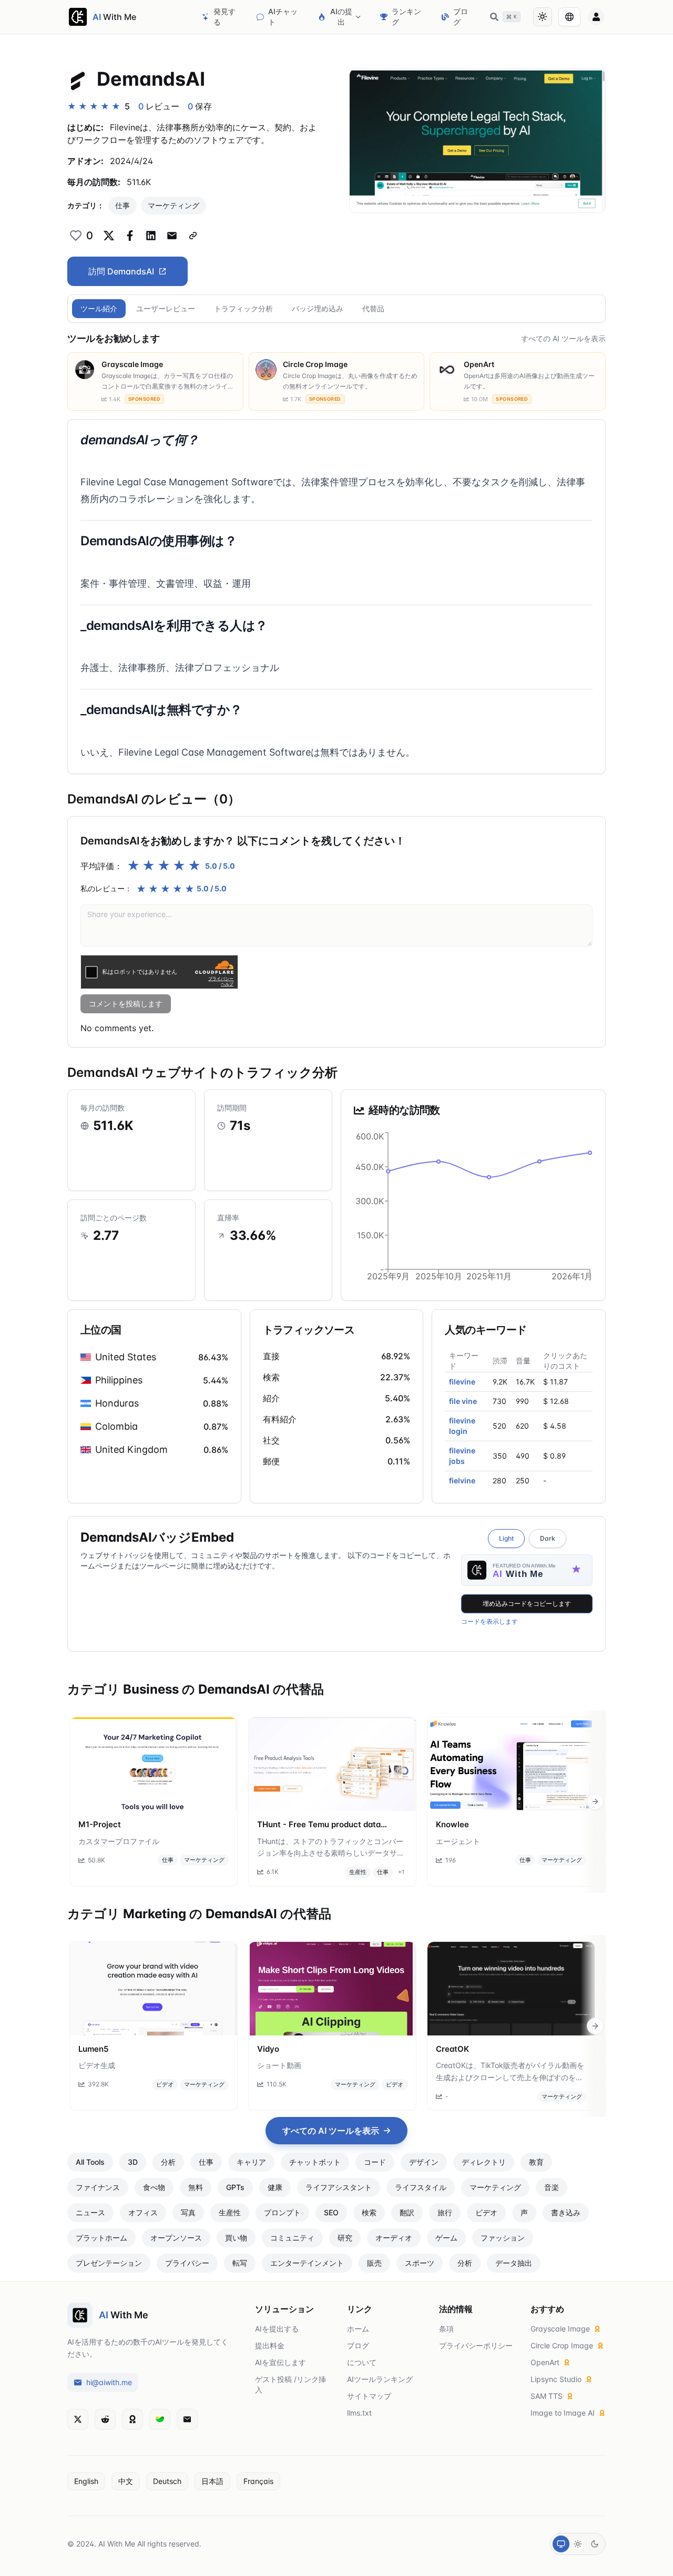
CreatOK (452, 2049)
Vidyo (268, 2049)
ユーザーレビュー (166, 308)
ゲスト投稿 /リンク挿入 (290, 2384)
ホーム (358, 2329)
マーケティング (174, 205)
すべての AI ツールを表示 (563, 338)
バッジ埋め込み (318, 308)
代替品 (373, 308)
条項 (446, 2329)
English (86, 2481)
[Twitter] (78, 2419)
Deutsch (167, 2481)
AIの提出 (341, 17)
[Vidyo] (332, 1989)
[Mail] (187, 2419)
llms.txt (359, 2413)
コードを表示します (490, 1621)
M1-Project (100, 1824)
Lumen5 (93, 2049)
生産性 (358, 1872)
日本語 (212, 2481)
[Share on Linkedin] (151, 236)
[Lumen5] (154, 1989)
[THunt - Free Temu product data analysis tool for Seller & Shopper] (332, 1764)
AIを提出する (277, 2329)
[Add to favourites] (76, 236)
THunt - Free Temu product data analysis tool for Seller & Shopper (321, 1825)
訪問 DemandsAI (121, 271)
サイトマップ (369, 2396)
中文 (126, 2481)
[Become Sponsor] (132, 2419)
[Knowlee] (511, 1764)
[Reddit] (105, 2419)
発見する (225, 17)
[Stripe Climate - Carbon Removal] (160, 2419)
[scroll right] (595, 1801)
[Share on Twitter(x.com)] (109, 236)
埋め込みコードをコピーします (527, 1603)
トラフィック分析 (243, 308)
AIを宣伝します (281, 2362)
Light (506, 1538)
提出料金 (270, 2345)
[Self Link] (193, 236)
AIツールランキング (380, 2379)
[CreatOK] (511, 1989)
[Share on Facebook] (130, 236)
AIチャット (283, 17)
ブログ (461, 17)
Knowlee (452, 1824)
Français (258, 2481)
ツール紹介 (99, 308)
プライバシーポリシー (476, 2345)
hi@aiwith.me (109, 2382)
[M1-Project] (154, 1764)
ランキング (406, 17)
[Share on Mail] (172, 236)
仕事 (123, 205)
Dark (548, 1538)
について (362, 2362)
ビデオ (165, 2084)
